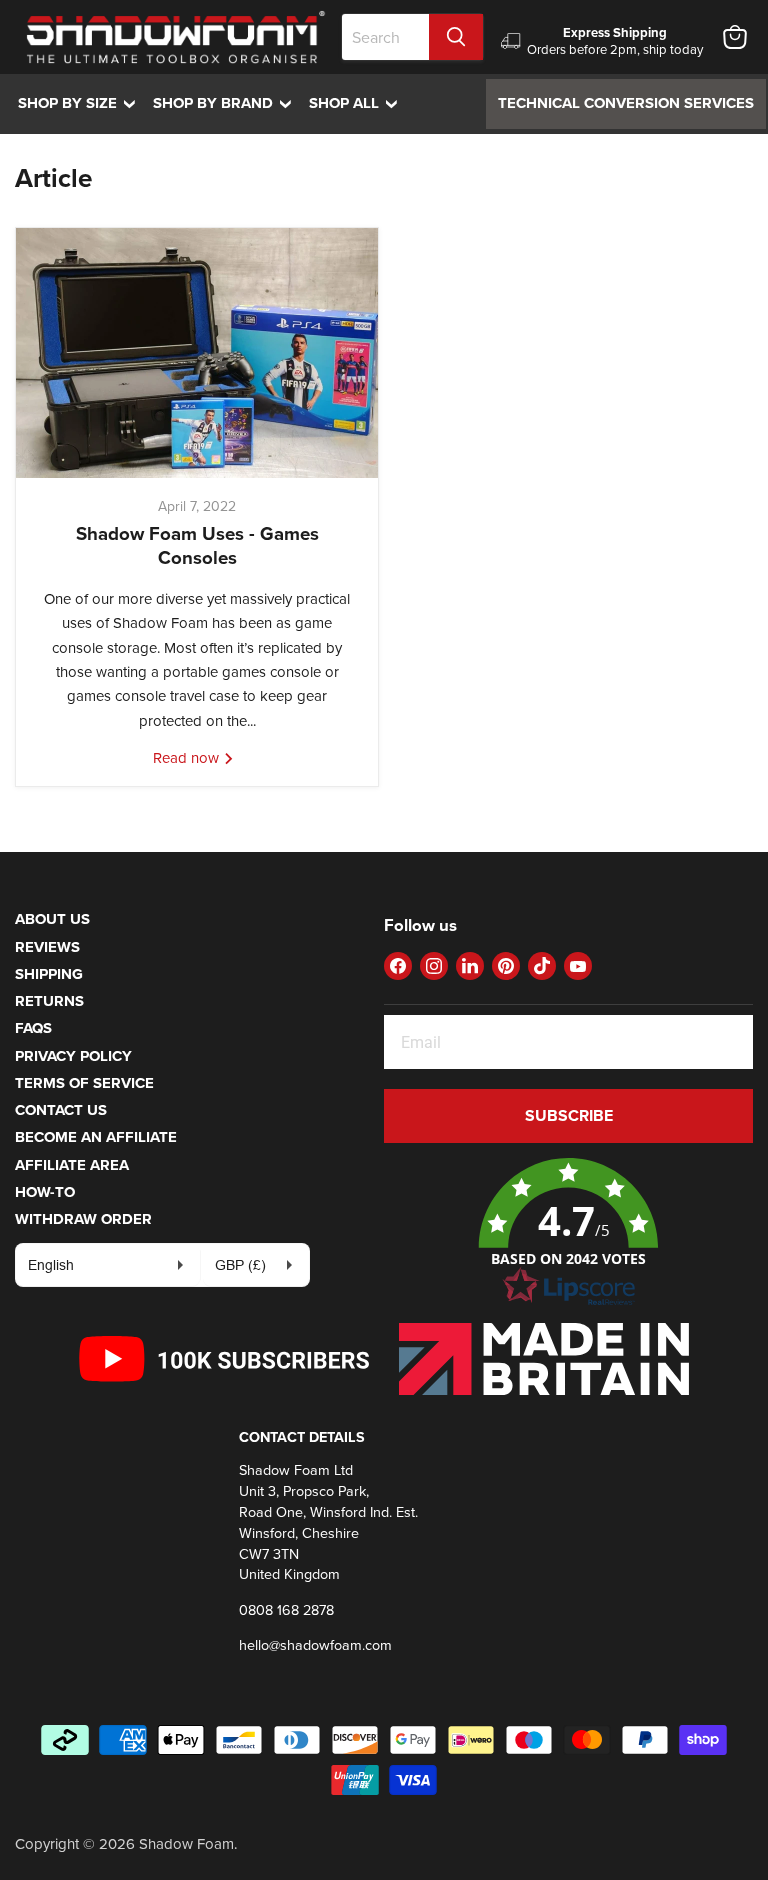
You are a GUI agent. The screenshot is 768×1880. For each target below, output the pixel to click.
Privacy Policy (73, 1056)
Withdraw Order (83, 1219)
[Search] (456, 37)
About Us (52, 919)
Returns (49, 1001)
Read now (188, 757)
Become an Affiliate (96, 1137)
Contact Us (61, 1110)
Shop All (358, 103)
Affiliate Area (72, 1165)
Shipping (49, 974)
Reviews (47, 947)
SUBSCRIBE (569, 1115)
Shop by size (81, 103)
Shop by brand (227, 103)
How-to (45, 1192)
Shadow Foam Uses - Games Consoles (197, 545)
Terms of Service (84, 1083)
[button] (568, 1233)
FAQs (33, 1028)
